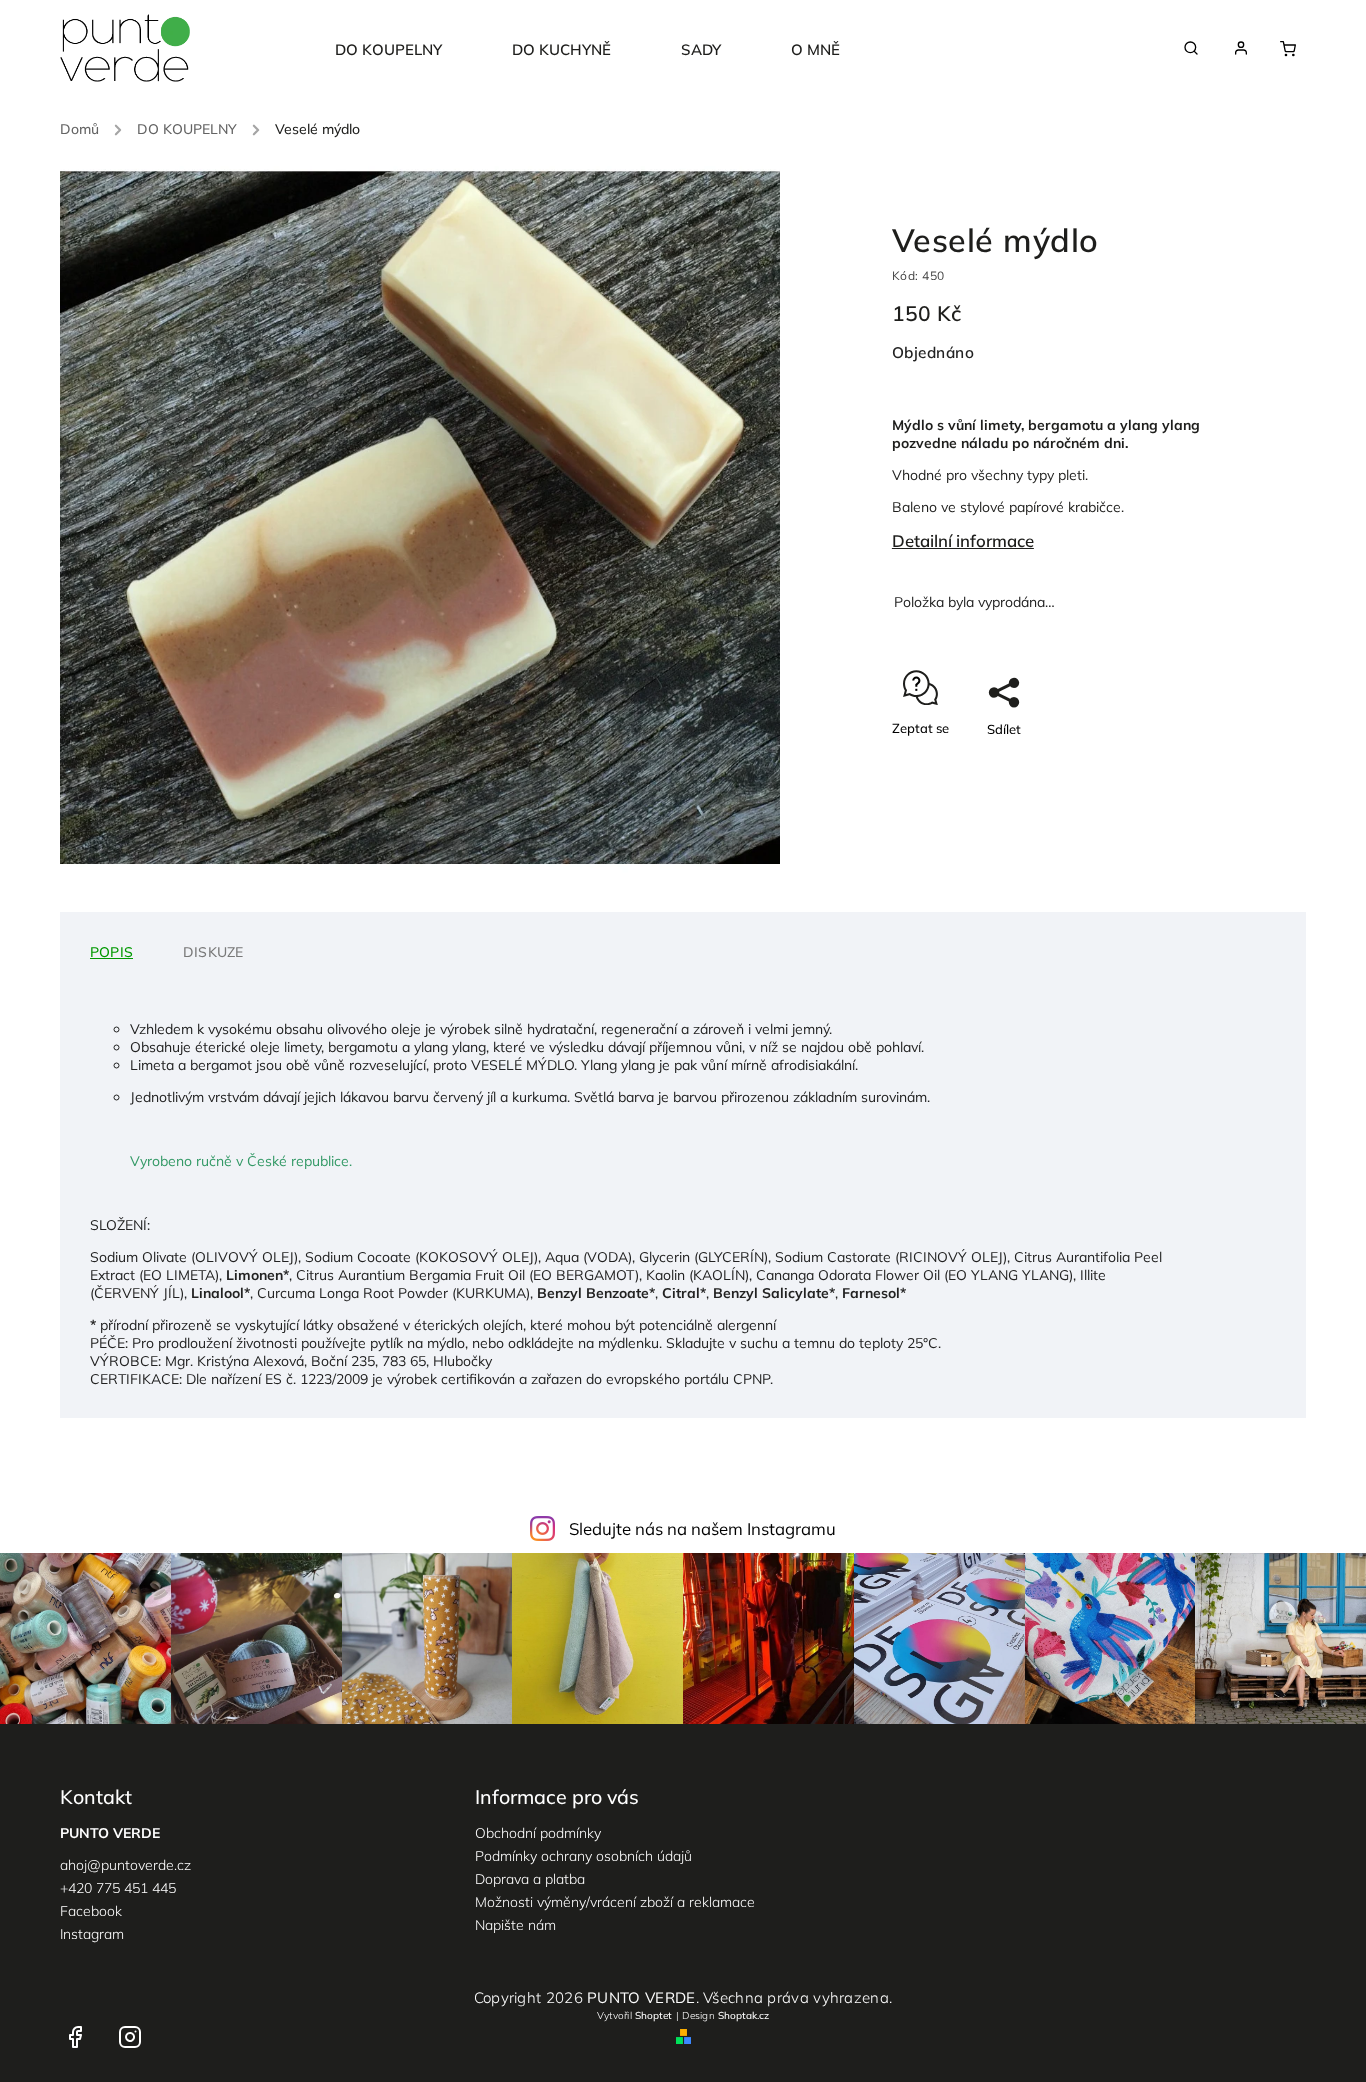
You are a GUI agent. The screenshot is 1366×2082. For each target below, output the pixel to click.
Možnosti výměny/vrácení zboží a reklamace (615, 1902)
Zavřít (1170, 764)
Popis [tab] (111, 952)
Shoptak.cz (743, 2015)
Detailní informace (963, 540)
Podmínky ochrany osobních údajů (583, 1856)
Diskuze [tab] (213, 952)
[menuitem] (406, 50)
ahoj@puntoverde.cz (125, 1865)
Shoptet (653, 2015)
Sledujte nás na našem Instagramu (702, 1528)
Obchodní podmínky (538, 1833)
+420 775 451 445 (118, 1888)
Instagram (92, 1934)
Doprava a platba (530, 1879)
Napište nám (515, 1925)
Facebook (91, 1911)
